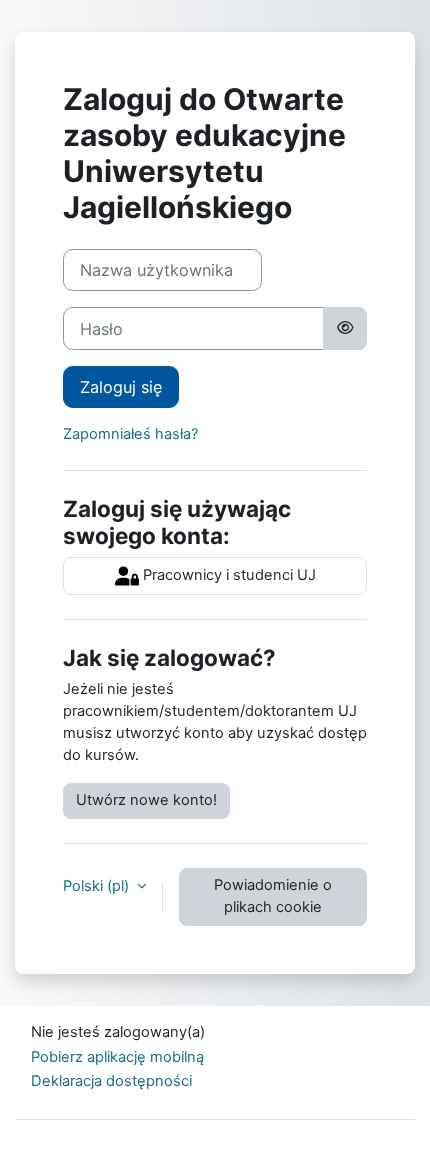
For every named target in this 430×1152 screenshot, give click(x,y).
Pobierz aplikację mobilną (117, 1057)
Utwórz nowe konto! (146, 800)
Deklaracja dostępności (111, 1081)
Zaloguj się (121, 387)
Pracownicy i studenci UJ (227, 575)
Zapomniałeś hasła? (130, 434)
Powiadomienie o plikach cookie (273, 896)
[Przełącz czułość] (345, 328)
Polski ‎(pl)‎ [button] (98, 886)
